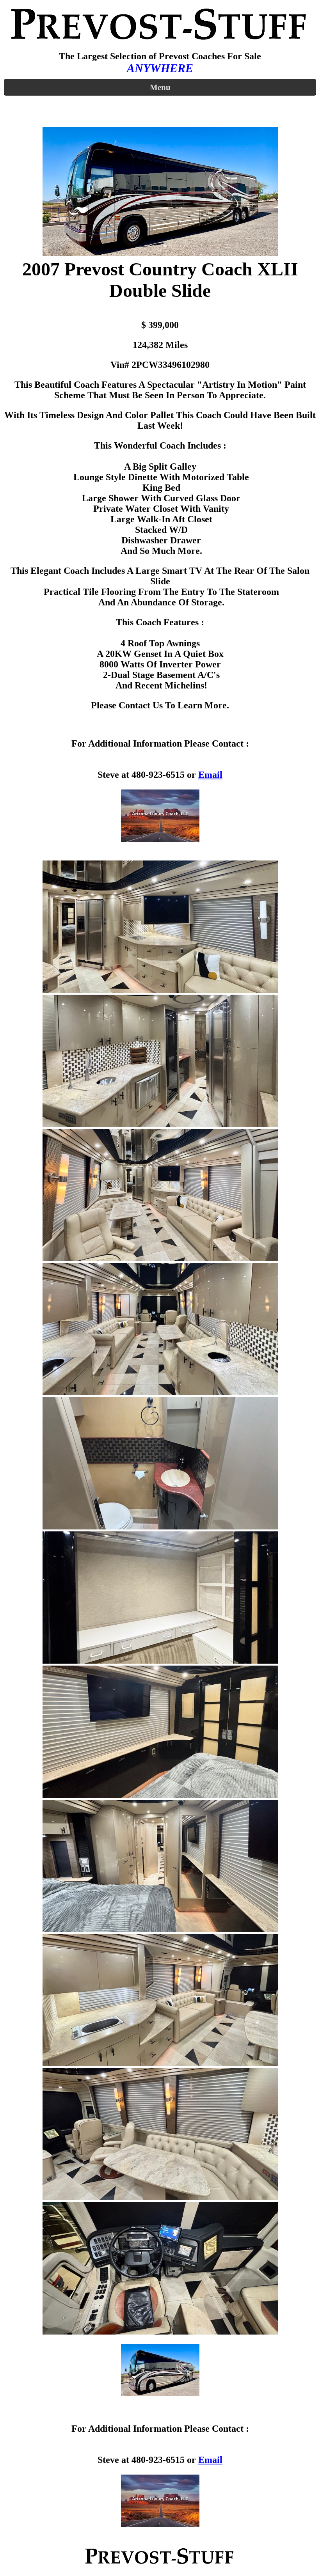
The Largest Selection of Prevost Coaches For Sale (160, 56)
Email (210, 775)
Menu (160, 87)
